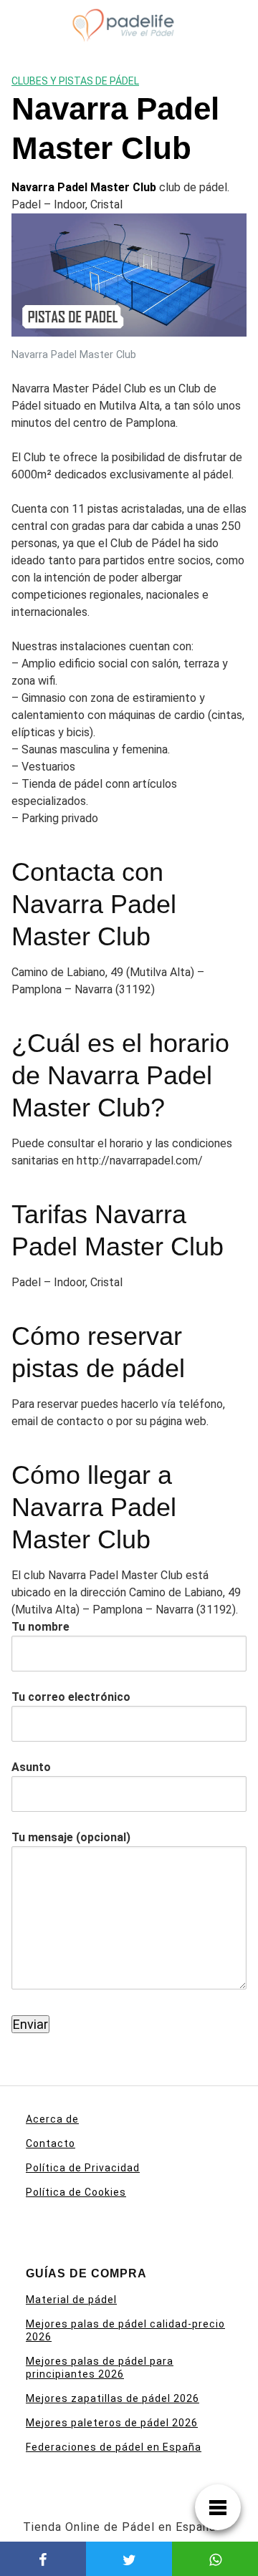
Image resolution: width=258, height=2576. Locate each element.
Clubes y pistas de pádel (75, 81)
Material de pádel (71, 2300)
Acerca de (52, 2119)
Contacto (51, 2143)
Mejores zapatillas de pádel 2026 (113, 2398)
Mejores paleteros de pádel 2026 (112, 2423)
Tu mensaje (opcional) (71, 1837)
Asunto (31, 1767)
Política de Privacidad (83, 2168)
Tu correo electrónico (71, 1697)
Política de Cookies (76, 2192)
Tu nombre (40, 1627)
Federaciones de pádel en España (114, 2447)
